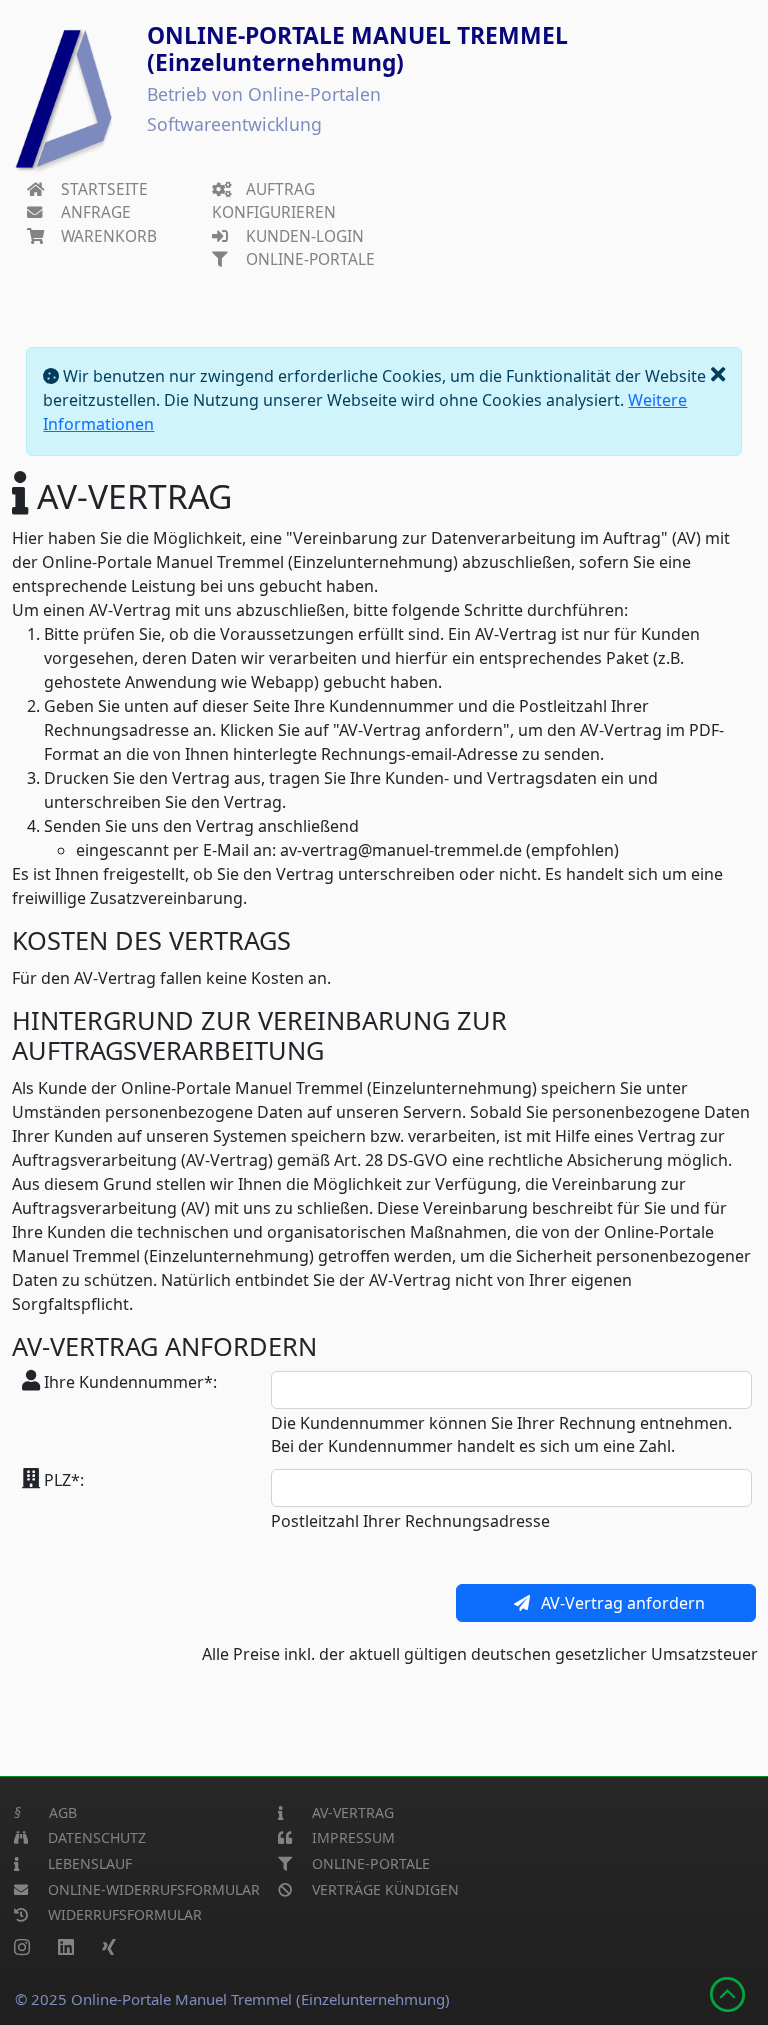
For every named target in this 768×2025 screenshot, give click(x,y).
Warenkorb (107, 236)
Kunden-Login (303, 236)
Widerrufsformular (123, 1914)
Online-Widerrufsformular (152, 1889)
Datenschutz (95, 1837)
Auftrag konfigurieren (274, 200)
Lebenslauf (88, 1863)
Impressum (351, 1837)
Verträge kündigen (383, 1889)
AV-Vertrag (351, 1812)
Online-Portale (308, 259)
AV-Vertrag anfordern (623, 1603)
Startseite (102, 189)
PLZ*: (62, 1480)
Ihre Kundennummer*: (128, 1382)
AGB (45, 1812)
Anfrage (94, 212)
